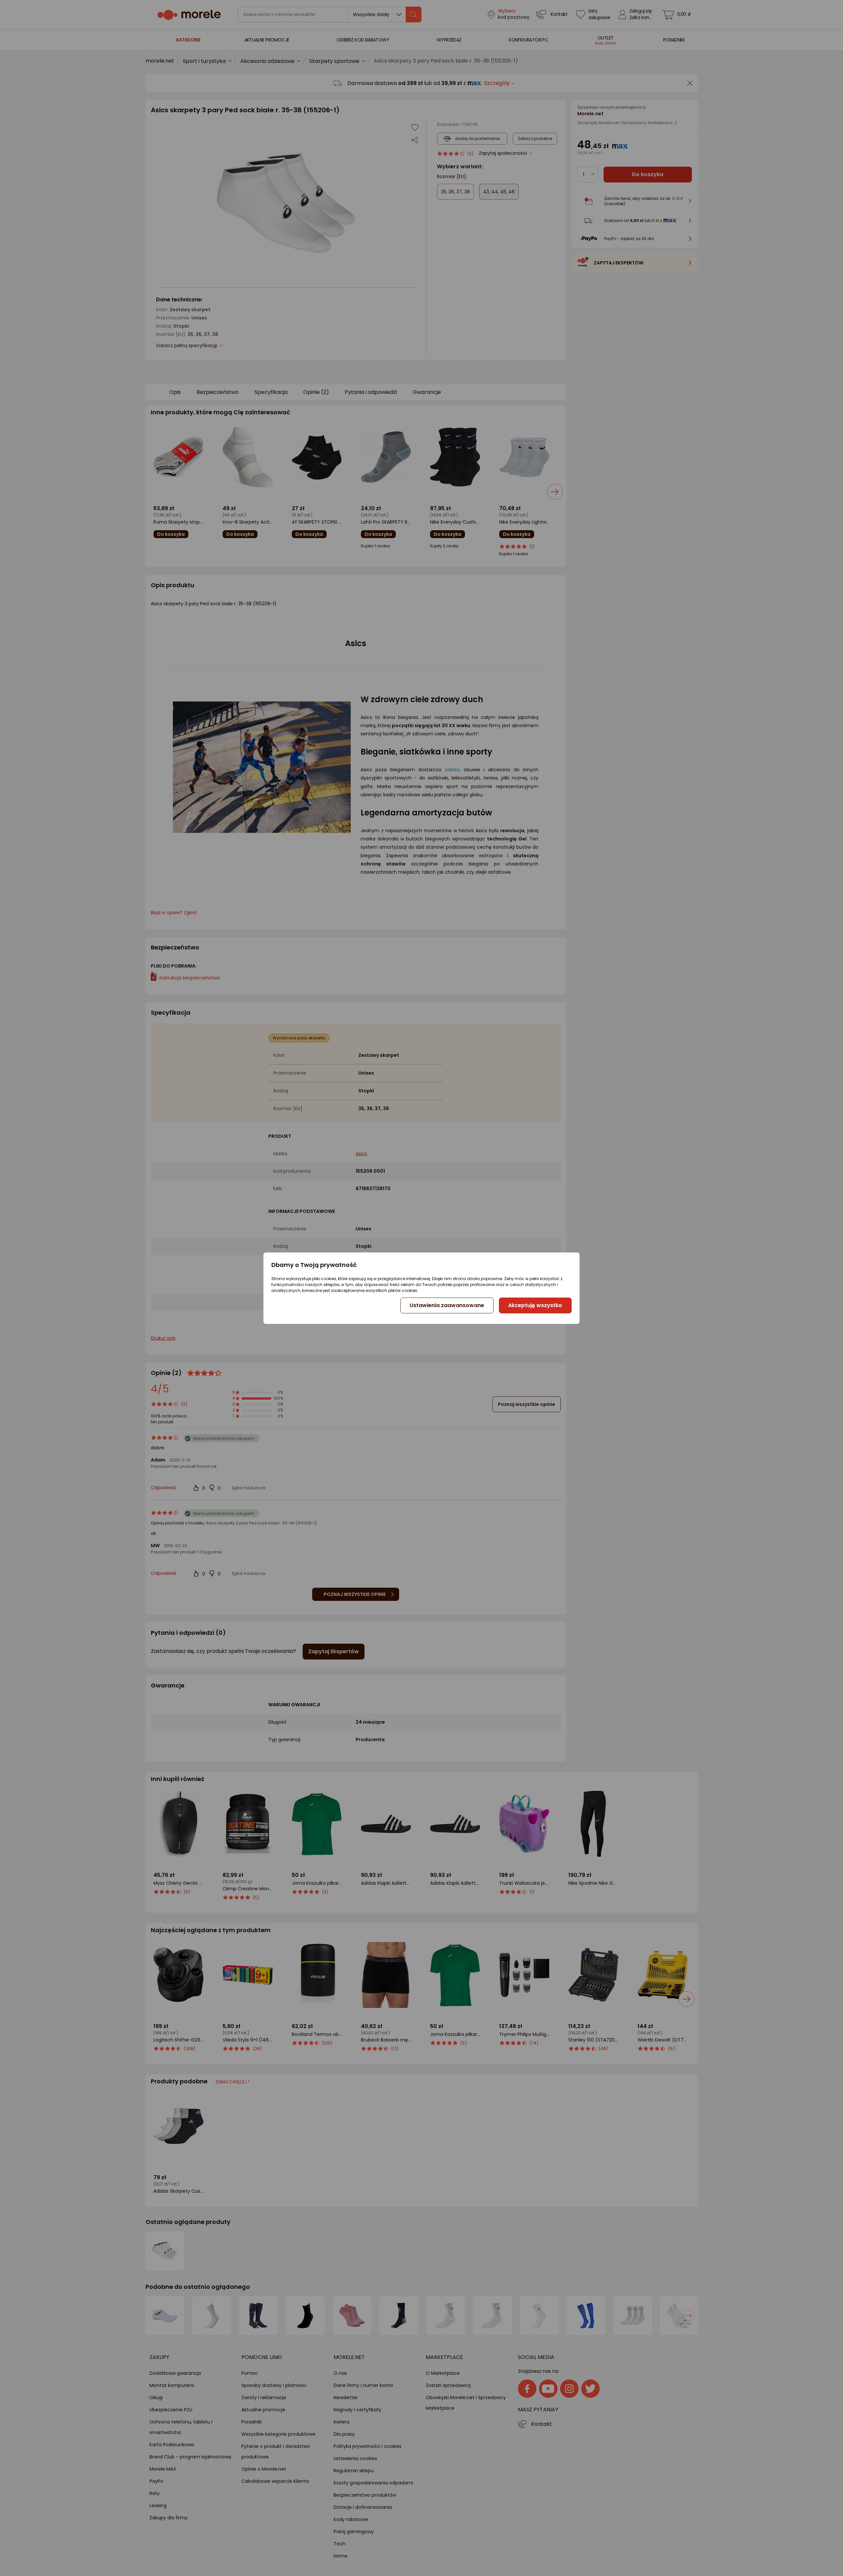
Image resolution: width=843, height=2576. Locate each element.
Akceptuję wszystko (535, 1305)
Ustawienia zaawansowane (447, 1305)
